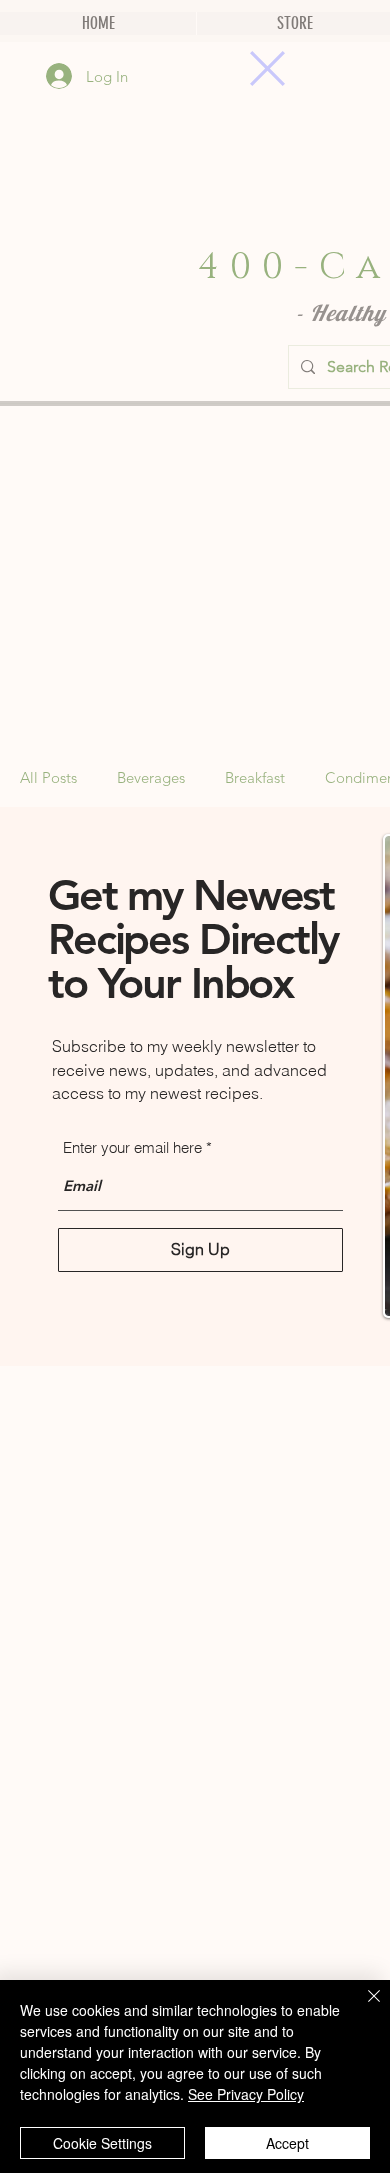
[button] (267, 68)
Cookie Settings (102, 2143)
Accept (287, 2143)
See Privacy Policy (246, 2094)
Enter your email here (132, 1147)
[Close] (362, 2008)
